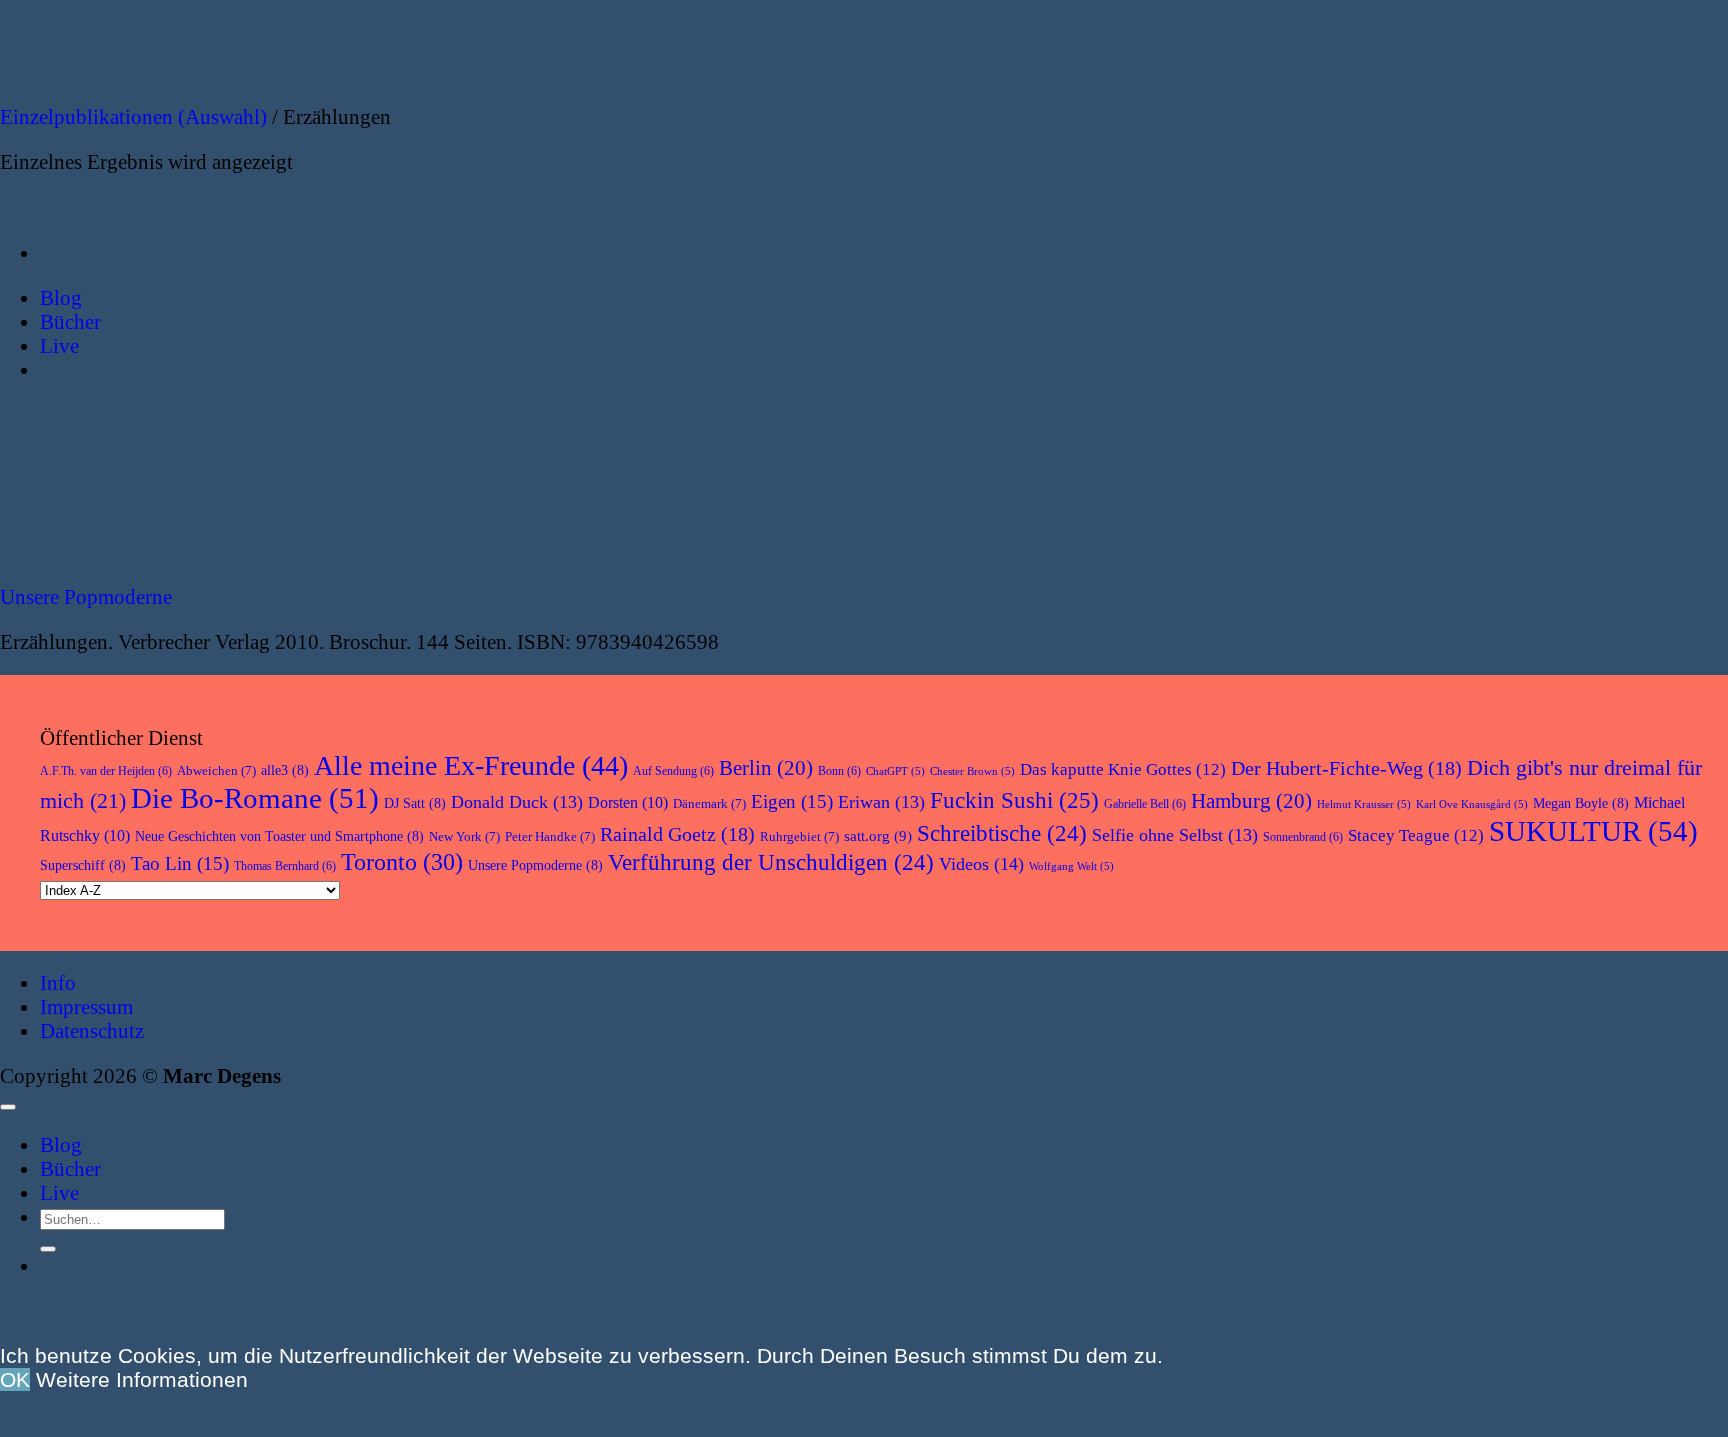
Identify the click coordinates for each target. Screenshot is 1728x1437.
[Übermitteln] (48, 1249)
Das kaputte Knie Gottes (1123, 769)
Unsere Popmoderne (86, 596)
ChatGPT (895, 771)
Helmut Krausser (1364, 804)
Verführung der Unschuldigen (771, 862)
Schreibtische (1002, 833)
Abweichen (216, 770)
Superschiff (83, 865)
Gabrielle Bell (1145, 804)
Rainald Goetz (677, 834)
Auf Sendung (673, 771)
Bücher (70, 1168)
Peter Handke (550, 836)
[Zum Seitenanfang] (8, 1107)
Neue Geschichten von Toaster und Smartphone (279, 836)
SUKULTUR (1593, 831)
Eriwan (881, 802)
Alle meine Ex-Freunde (471, 765)
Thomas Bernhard (285, 866)
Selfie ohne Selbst (1175, 835)
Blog (61, 1144)
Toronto (402, 861)
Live (59, 1192)
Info (58, 982)
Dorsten (628, 802)
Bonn (839, 771)
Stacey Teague (1416, 835)
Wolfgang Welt (1071, 866)
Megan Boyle (1581, 803)
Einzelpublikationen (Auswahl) (133, 116)
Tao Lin (180, 863)
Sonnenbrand (1303, 837)
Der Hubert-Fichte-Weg (1346, 768)
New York (464, 836)
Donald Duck (517, 802)
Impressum (86, 1006)
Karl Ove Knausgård (1472, 804)
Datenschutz (92, 1030)
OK (15, 1379)
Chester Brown (972, 771)
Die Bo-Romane (255, 798)
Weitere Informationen (142, 1379)
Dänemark (709, 803)
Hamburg (1251, 801)
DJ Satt (415, 803)
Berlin (766, 768)
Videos (981, 864)
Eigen (792, 801)
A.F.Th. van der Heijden (106, 771)
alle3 (285, 770)
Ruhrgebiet (799, 836)
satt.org (878, 836)
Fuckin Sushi (1014, 800)
